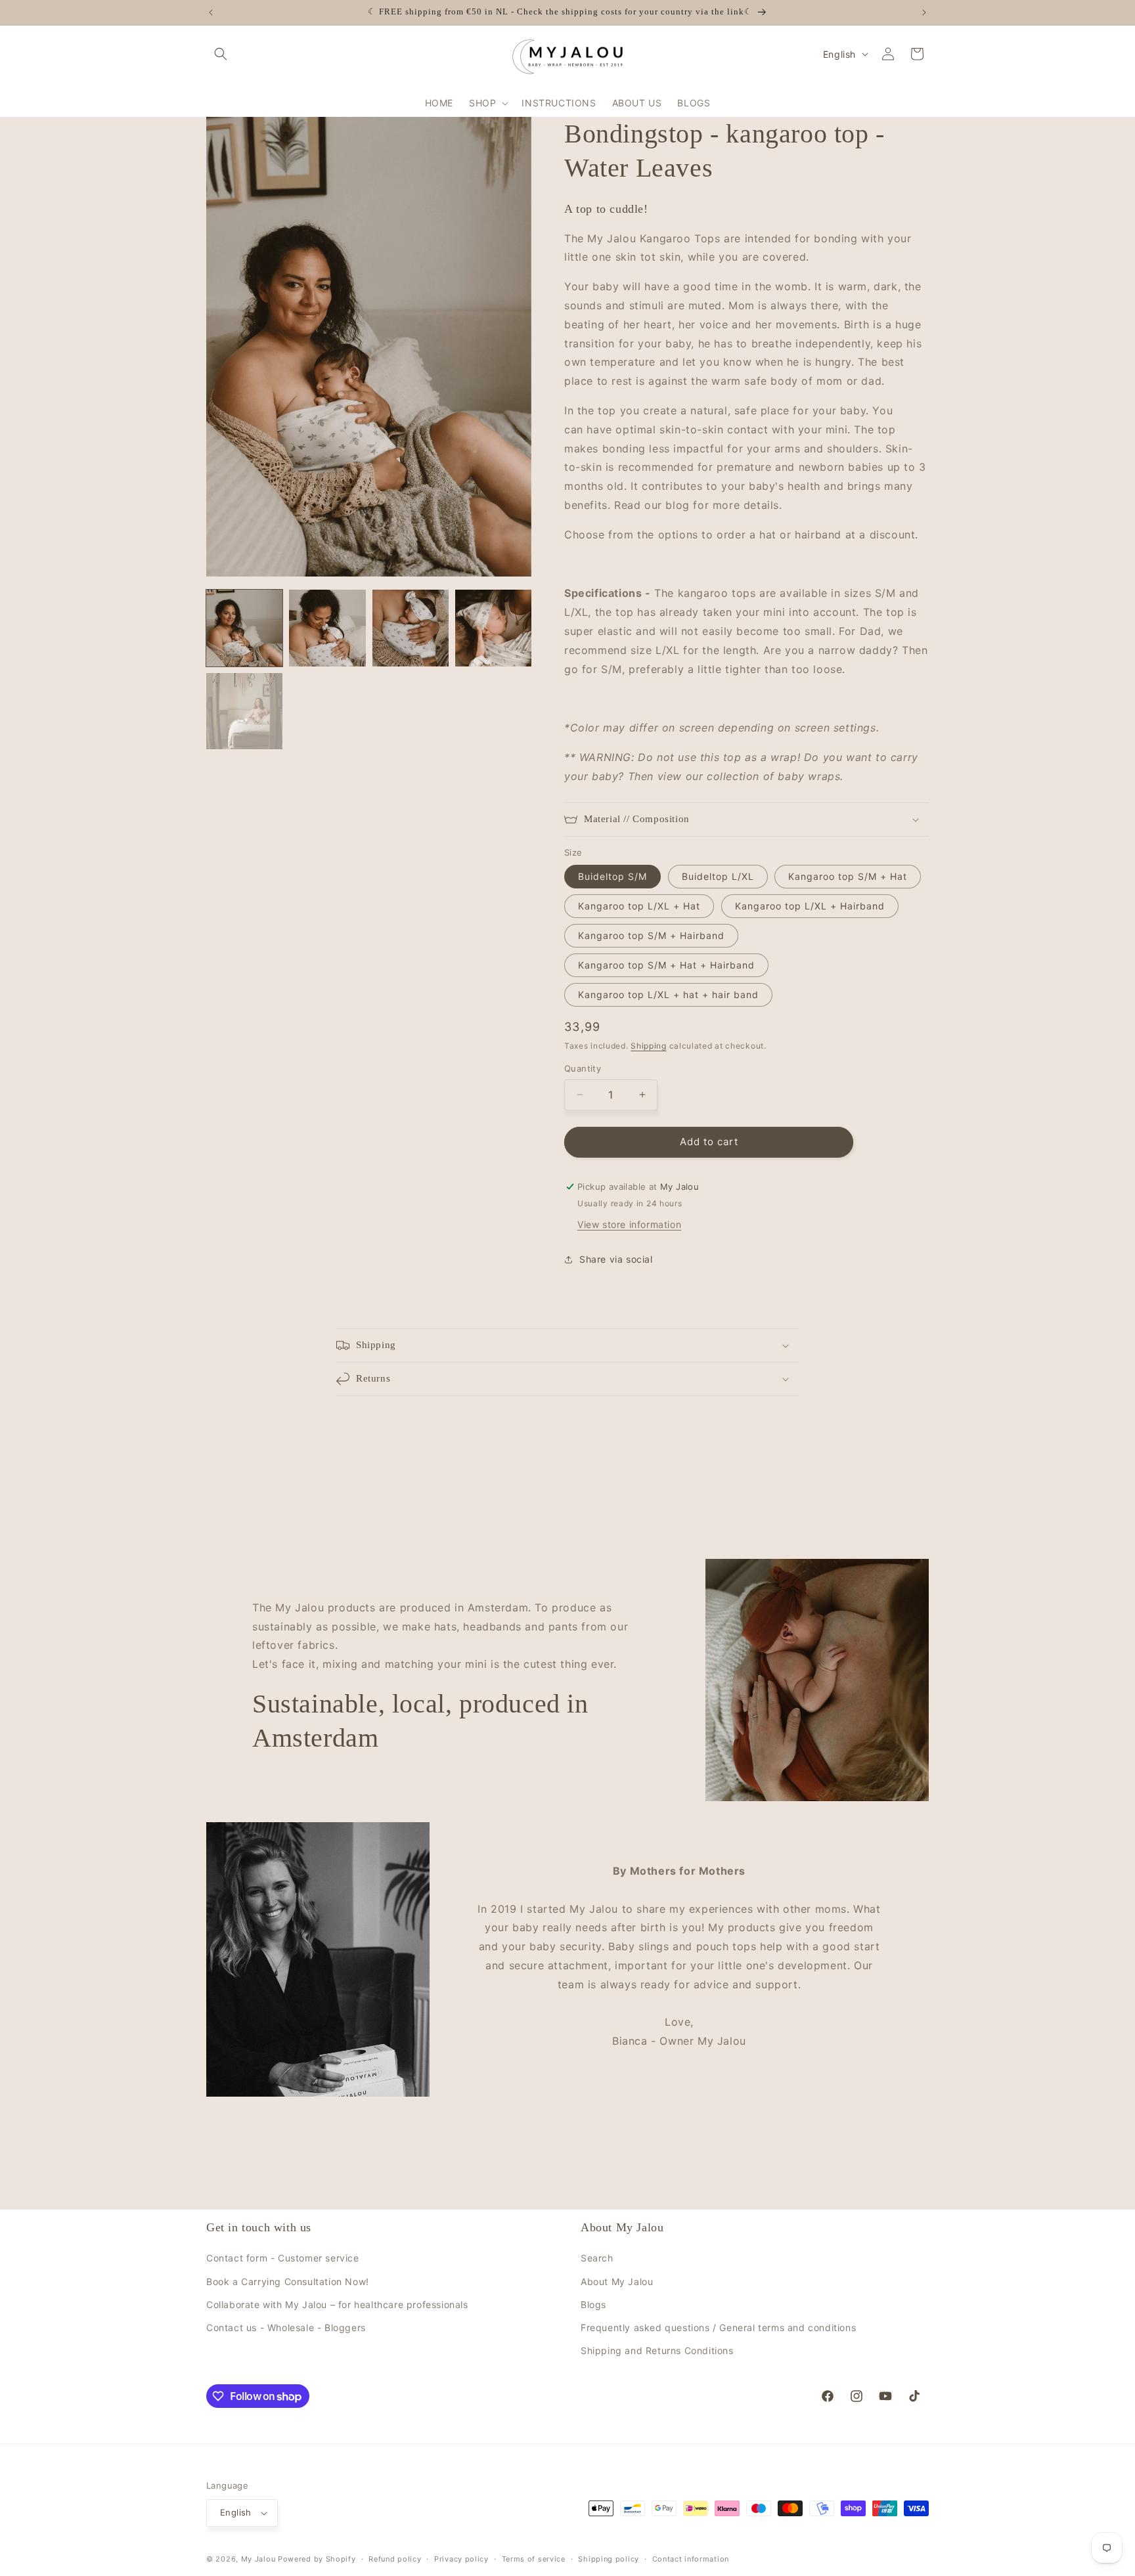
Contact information (691, 2559)
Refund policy (395, 2559)
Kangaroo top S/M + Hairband (651, 935)
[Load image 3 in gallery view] (411, 628)
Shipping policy (609, 2559)
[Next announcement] (924, 12)
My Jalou (258, 2559)
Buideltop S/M (612, 876)
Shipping (649, 1046)
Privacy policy (461, 2559)
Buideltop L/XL (718, 876)
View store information (629, 1224)
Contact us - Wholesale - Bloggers (286, 2327)
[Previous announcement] (211, 12)
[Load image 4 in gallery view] (493, 628)
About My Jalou (617, 2281)
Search (597, 2258)
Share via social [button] (616, 1259)
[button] (221, 54)
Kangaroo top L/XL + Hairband (810, 906)
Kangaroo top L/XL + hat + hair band (668, 994)
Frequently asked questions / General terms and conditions (718, 2327)
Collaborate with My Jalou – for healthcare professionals (337, 2304)
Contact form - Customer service (283, 2258)
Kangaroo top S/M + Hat (848, 876)
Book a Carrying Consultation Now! (288, 2281)
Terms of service (534, 2559)
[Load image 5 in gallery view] (244, 711)
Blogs (593, 2304)
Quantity (583, 1068)
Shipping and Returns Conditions (657, 2350)
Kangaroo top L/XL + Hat (639, 906)
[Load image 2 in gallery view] (327, 628)
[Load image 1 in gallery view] (244, 628)
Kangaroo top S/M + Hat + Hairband (666, 965)
